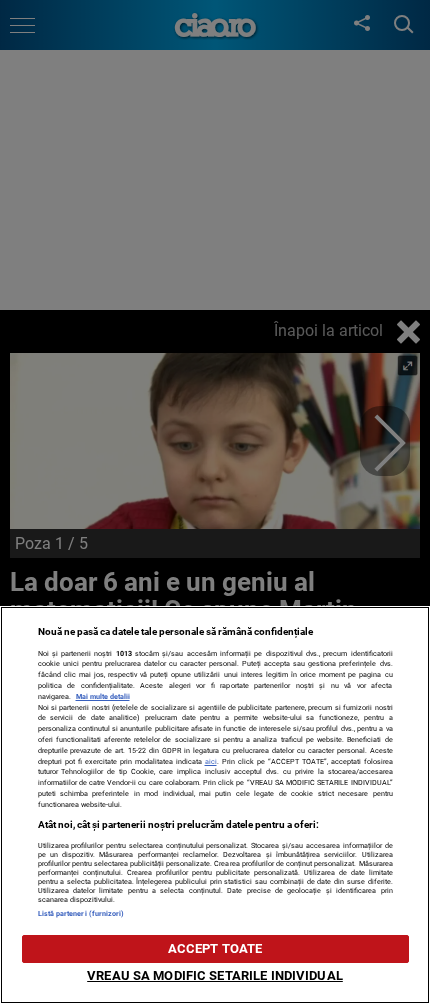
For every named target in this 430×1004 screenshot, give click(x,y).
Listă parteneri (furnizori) (81, 913)
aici (211, 761)
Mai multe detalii (103, 696)
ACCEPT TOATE (215, 948)
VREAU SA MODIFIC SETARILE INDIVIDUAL (215, 975)
